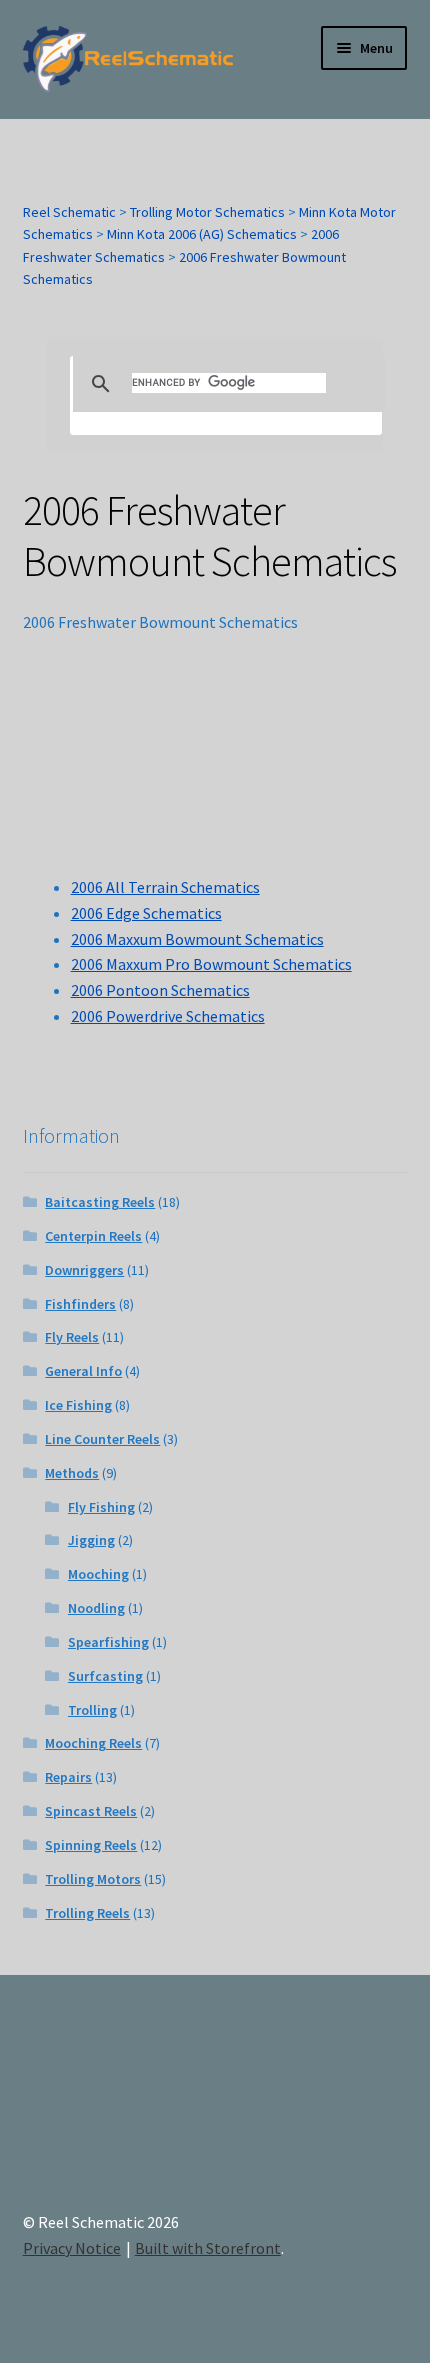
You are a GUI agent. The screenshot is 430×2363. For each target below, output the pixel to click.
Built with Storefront (208, 2248)
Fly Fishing (101, 1507)
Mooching (98, 1574)
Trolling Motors (93, 1879)
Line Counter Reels (102, 1439)
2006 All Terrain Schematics (165, 887)
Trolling (92, 1710)
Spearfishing (108, 1642)
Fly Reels (72, 1337)
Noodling (96, 1608)
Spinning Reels (91, 1845)
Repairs (68, 1777)
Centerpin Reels (93, 1236)
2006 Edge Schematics (146, 913)
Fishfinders (80, 1304)
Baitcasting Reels (100, 1202)
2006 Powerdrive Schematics (168, 1016)
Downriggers (84, 1270)
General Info (83, 1371)
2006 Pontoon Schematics (160, 990)
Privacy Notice (72, 2248)
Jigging (91, 1540)
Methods (72, 1473)
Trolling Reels (87, 1913)
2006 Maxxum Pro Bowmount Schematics (211, 964)
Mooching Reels (93, 1743)
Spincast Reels (91, 1811)
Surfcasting (105, 1676)
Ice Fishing (78, 1405)
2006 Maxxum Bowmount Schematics (197, 939)
